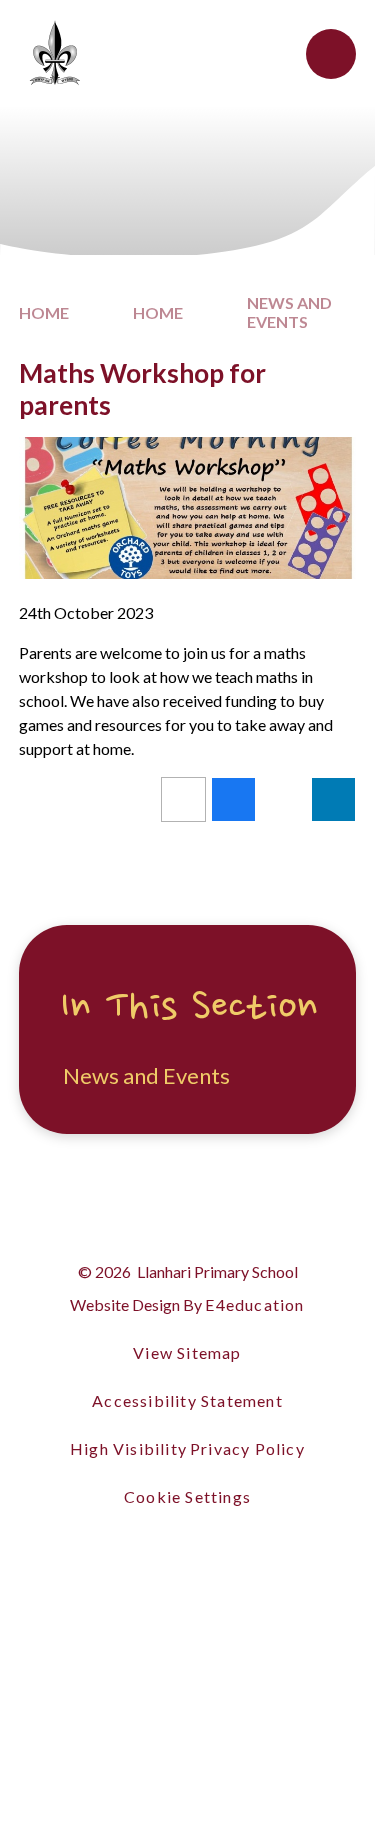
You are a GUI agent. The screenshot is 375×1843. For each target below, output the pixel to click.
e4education (254, 1304)
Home (44, 312)
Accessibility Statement (187, 1400)
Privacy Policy (247, 1448)
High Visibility (128, 1448)
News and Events (289, 312)
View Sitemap (187, 1352)
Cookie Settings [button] (187, 1496)
